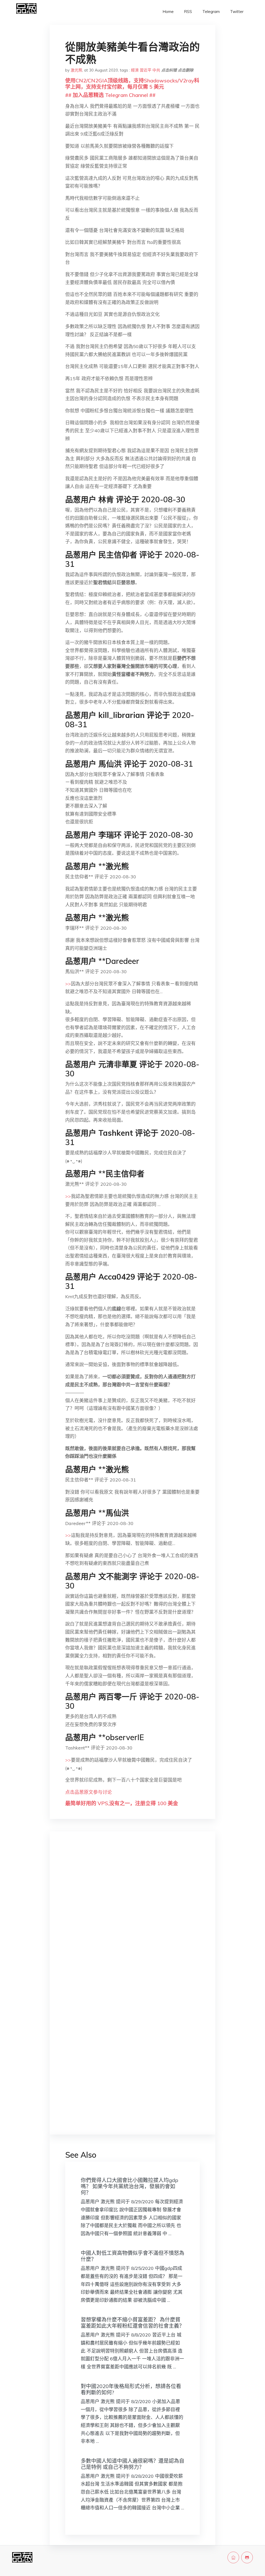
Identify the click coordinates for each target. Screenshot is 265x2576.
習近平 (146, 70)
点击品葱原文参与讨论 (89, 1792)
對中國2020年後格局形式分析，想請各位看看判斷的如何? (131, 2389)
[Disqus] (132, 1918)
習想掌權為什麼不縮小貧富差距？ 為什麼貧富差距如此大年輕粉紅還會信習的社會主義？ (132, 2323)
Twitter (237, 12)
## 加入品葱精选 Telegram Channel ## (110, 95)
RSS (188, 12)
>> (68, 984)
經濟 (135, 70)
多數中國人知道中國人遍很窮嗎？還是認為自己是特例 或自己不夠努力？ (132, 2464)
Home (168, 12)
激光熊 (76, 70)
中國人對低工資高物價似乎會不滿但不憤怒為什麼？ (132, 2256)
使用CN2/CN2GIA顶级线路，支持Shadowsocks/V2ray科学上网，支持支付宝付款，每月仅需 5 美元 (132, 84)
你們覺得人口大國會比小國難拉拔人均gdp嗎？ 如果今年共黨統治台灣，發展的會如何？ (130, 2186)
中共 (156, 70)
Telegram (211, 12)
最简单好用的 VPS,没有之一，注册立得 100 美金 (122, 1803)
